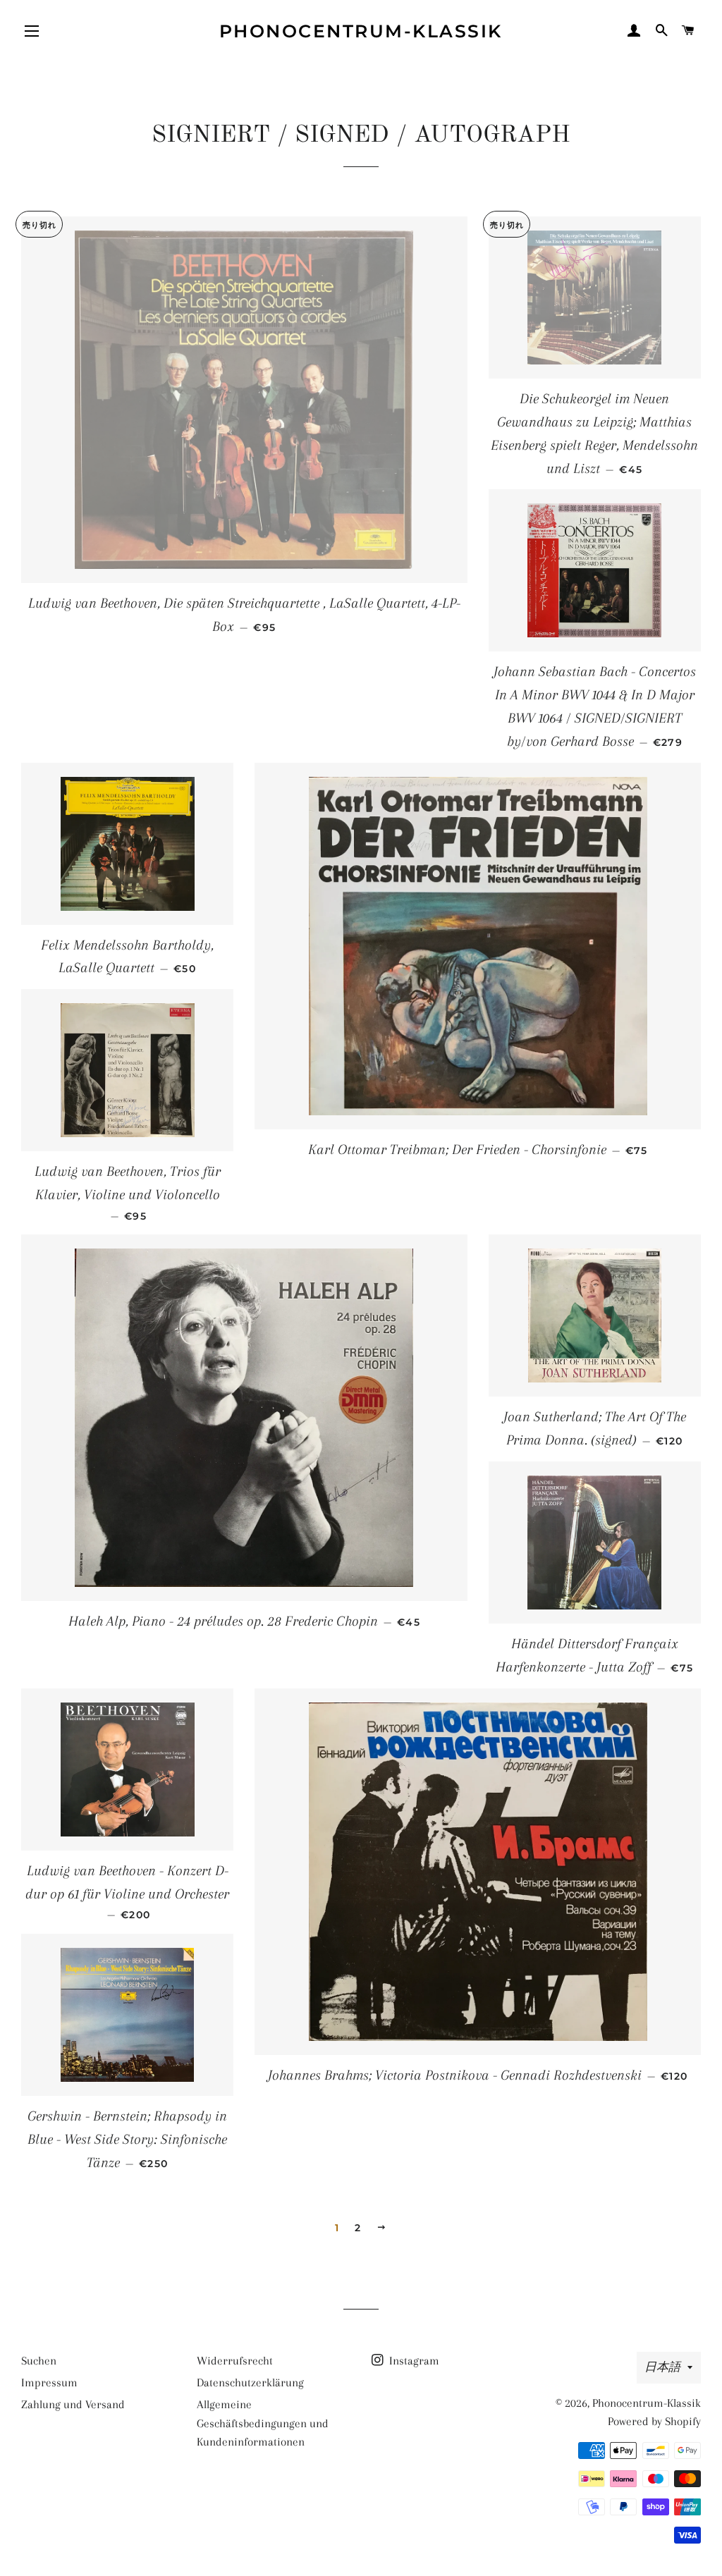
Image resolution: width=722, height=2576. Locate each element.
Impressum (49, 2382)
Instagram (413, 2361)
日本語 (662, 2367)
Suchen (39, 2361)
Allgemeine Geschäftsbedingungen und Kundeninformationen (263, 2423)
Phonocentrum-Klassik (361, 31)
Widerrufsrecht (235, 2361)
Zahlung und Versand (73, 2404)
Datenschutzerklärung (250, 2382)
